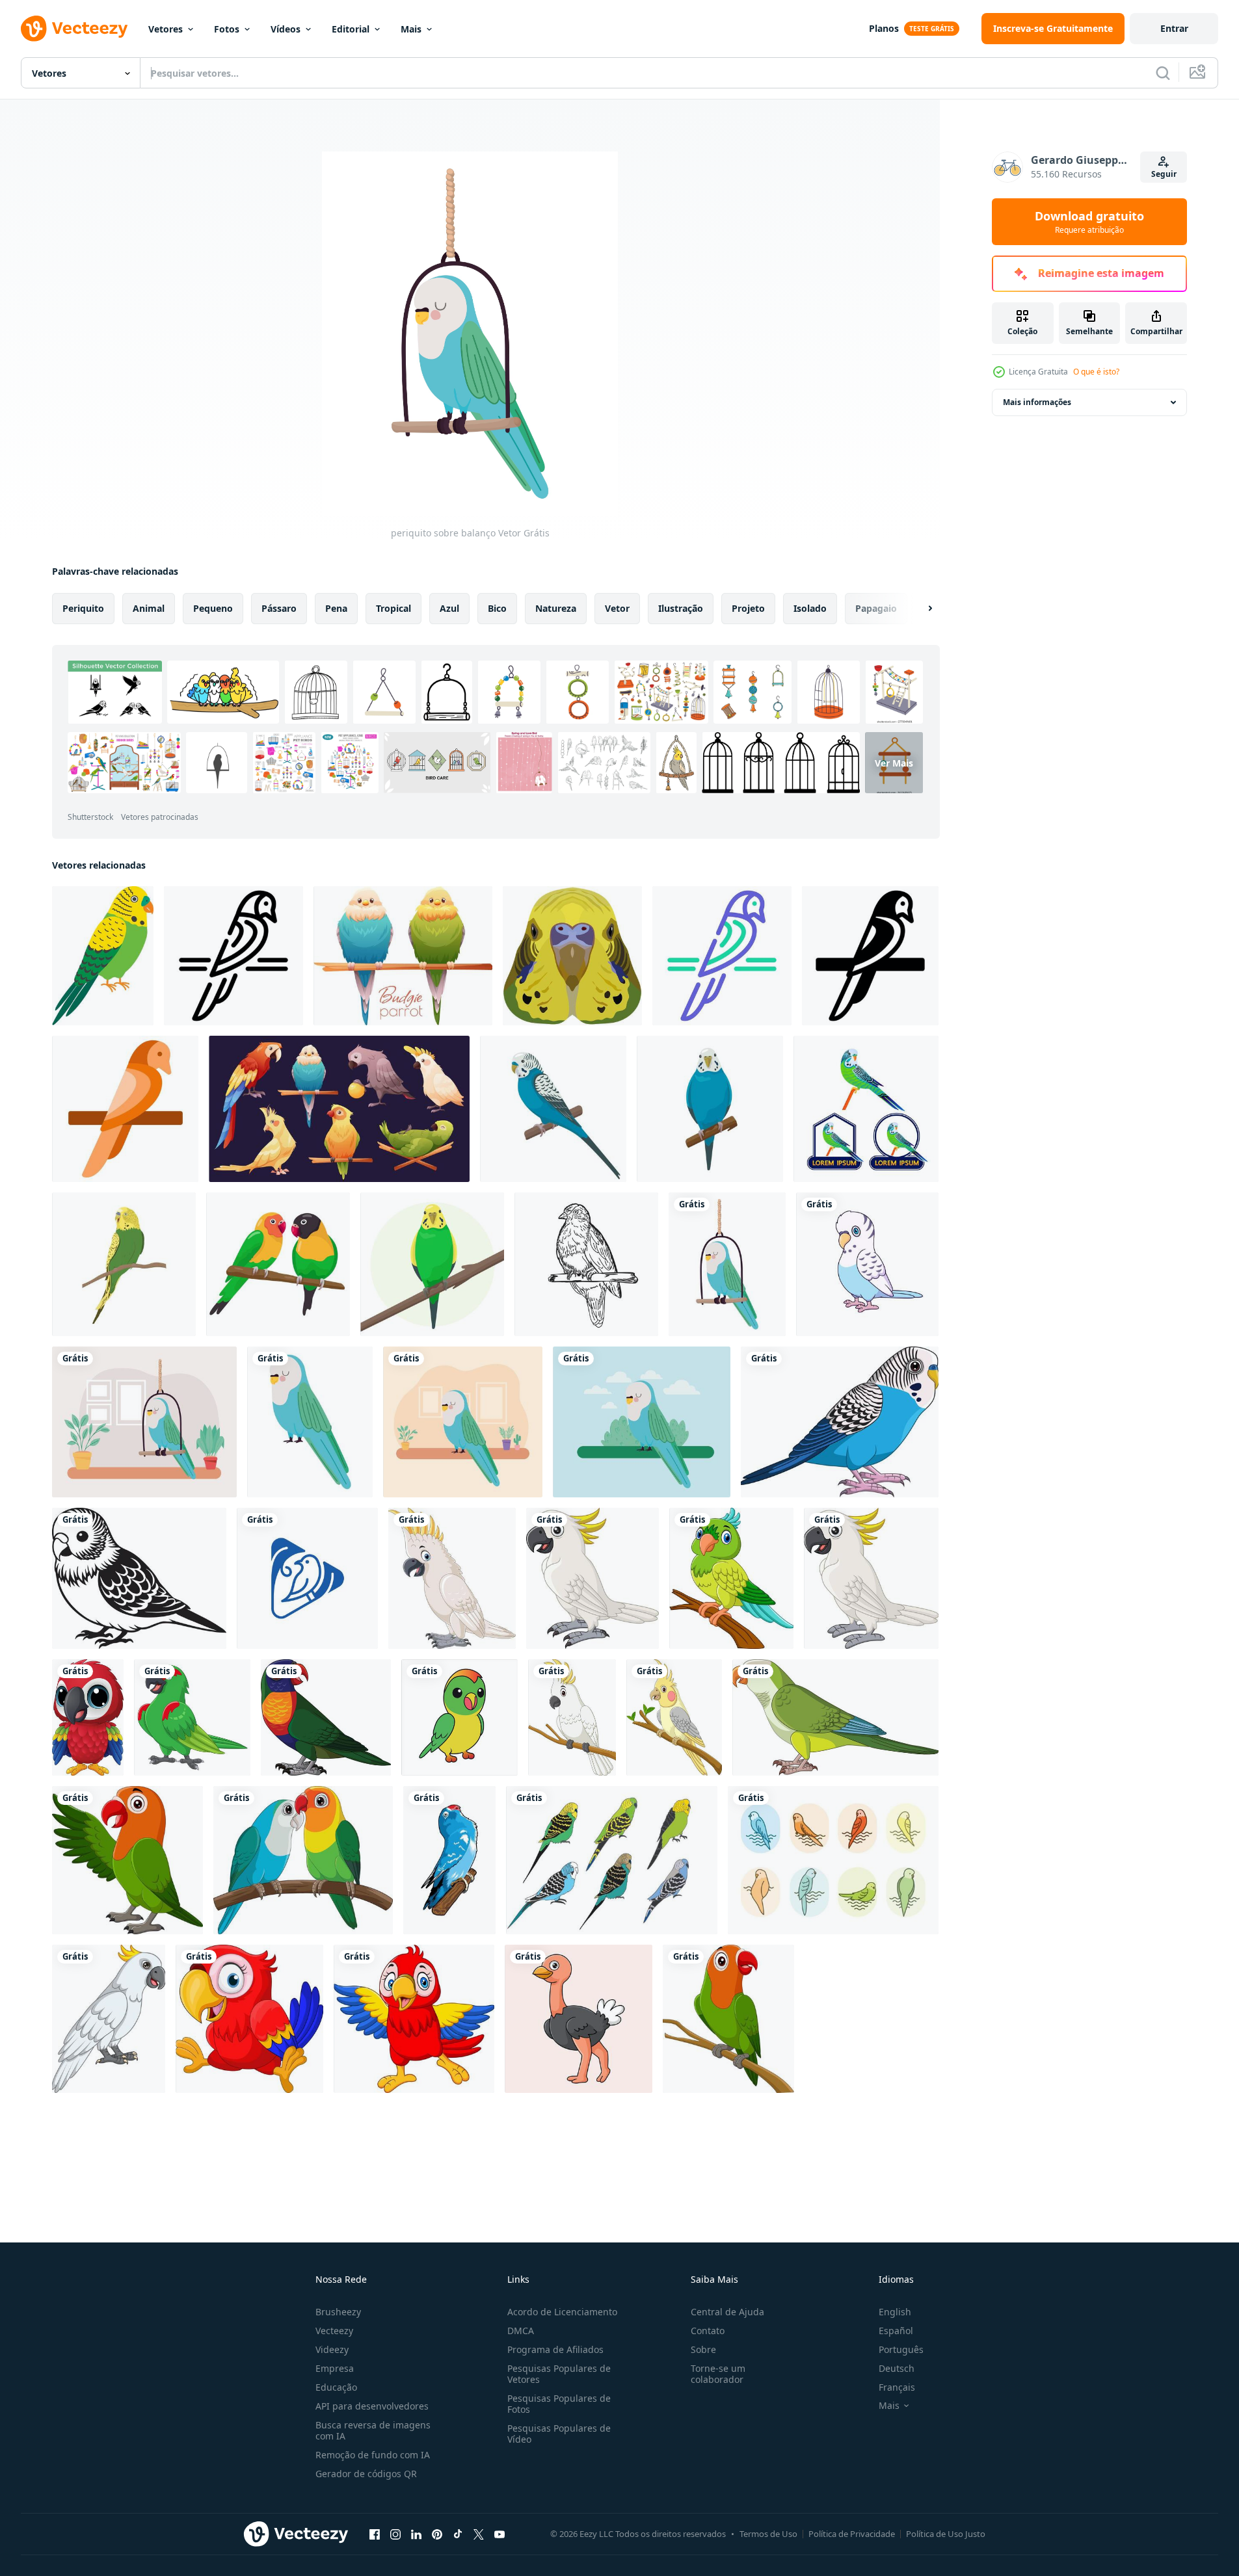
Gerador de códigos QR (366, 2474)
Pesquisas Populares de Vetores (559, 2374)
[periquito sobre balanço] (727, 1264)
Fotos (227, 29)
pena (336, 608)
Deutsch (897, 2368)
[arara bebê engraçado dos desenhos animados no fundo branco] (249, 2019)
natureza (556, 608)
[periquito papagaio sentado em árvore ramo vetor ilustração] (124, 1264)
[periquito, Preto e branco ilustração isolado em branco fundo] (139, 1578)
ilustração (681, 608)
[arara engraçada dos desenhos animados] (88, 1717)
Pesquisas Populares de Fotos (559, 2404)
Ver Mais (894, 763)
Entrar (1174, 28)
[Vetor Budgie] (612, 1860)
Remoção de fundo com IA (373, 2455)
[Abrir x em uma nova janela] (479, 2534)
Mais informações (1037, 402)
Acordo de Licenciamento (562, 2312)
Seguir (1164, 174)
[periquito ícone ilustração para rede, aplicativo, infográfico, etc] (233, 956)
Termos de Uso (768, 2534)
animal (149, 608)
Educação (336, 2387)
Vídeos (286, 29)
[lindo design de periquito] (310, 1422)
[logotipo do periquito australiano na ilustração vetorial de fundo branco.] (866, 1109)
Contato (708, 2331)
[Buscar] (1163, 73)
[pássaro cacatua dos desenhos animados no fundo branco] (109, 2019)
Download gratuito (1089, 222)
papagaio (876, 608)
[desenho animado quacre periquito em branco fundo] (835, 1717)
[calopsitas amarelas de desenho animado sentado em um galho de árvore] (674, 1717)
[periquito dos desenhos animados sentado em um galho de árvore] (728, 2019)
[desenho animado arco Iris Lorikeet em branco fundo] (326, 1717)
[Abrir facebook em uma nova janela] (375, 2534)
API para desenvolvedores (372, 2406)
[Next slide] (919, 609)
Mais (411, 29)
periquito (83, 608)
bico (497, 608)
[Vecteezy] (74, 29)
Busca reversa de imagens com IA (373, 2430)
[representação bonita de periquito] (463, 1422)
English (895, 2312)
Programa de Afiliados (555, 2349)
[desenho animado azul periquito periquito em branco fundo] (840, 1422)
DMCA (521, 2331)
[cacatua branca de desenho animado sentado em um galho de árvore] (572, 1717)
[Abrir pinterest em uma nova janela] (437, 2534)
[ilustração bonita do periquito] (642, 1422)
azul (449, 608)
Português (901, 2349)
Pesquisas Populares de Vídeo (559, 2434)
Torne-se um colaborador (718, 2374)
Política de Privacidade (852, 2534)
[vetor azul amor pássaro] (449, 1860)
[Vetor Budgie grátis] (833, 1860)
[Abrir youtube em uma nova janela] (500, 2534)
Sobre (703, 2349)
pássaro (279, 608)
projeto (748, 608)
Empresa (335, 2368)
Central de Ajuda (727, 2312)
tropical (393, 608)
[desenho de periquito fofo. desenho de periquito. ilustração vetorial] (867, 1264)
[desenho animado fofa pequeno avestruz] (579, 2019)
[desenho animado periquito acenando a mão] (127, 1860)
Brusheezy (338, 2312)
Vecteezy (334, 2331)
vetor (617, 608)
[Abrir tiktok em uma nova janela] (458, 2534)
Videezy (332, 2349)
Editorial (351, 29)
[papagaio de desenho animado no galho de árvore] (731, 1578)
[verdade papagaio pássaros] (460, 1717)
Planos (884, 28)
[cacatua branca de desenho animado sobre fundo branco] (452, 1578)
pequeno (213, 608)
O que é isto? (1096, 372)
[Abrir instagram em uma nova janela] (395, 2534)
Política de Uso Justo (946, 2534)
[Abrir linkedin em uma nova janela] (416, 2534)
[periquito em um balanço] (144, 1422)
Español (896, 2331)
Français (897, 2387)
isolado (810, 608)
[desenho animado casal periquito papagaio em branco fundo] (303, 1860)
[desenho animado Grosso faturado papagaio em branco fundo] (192, 1717)
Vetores (166, 29)
